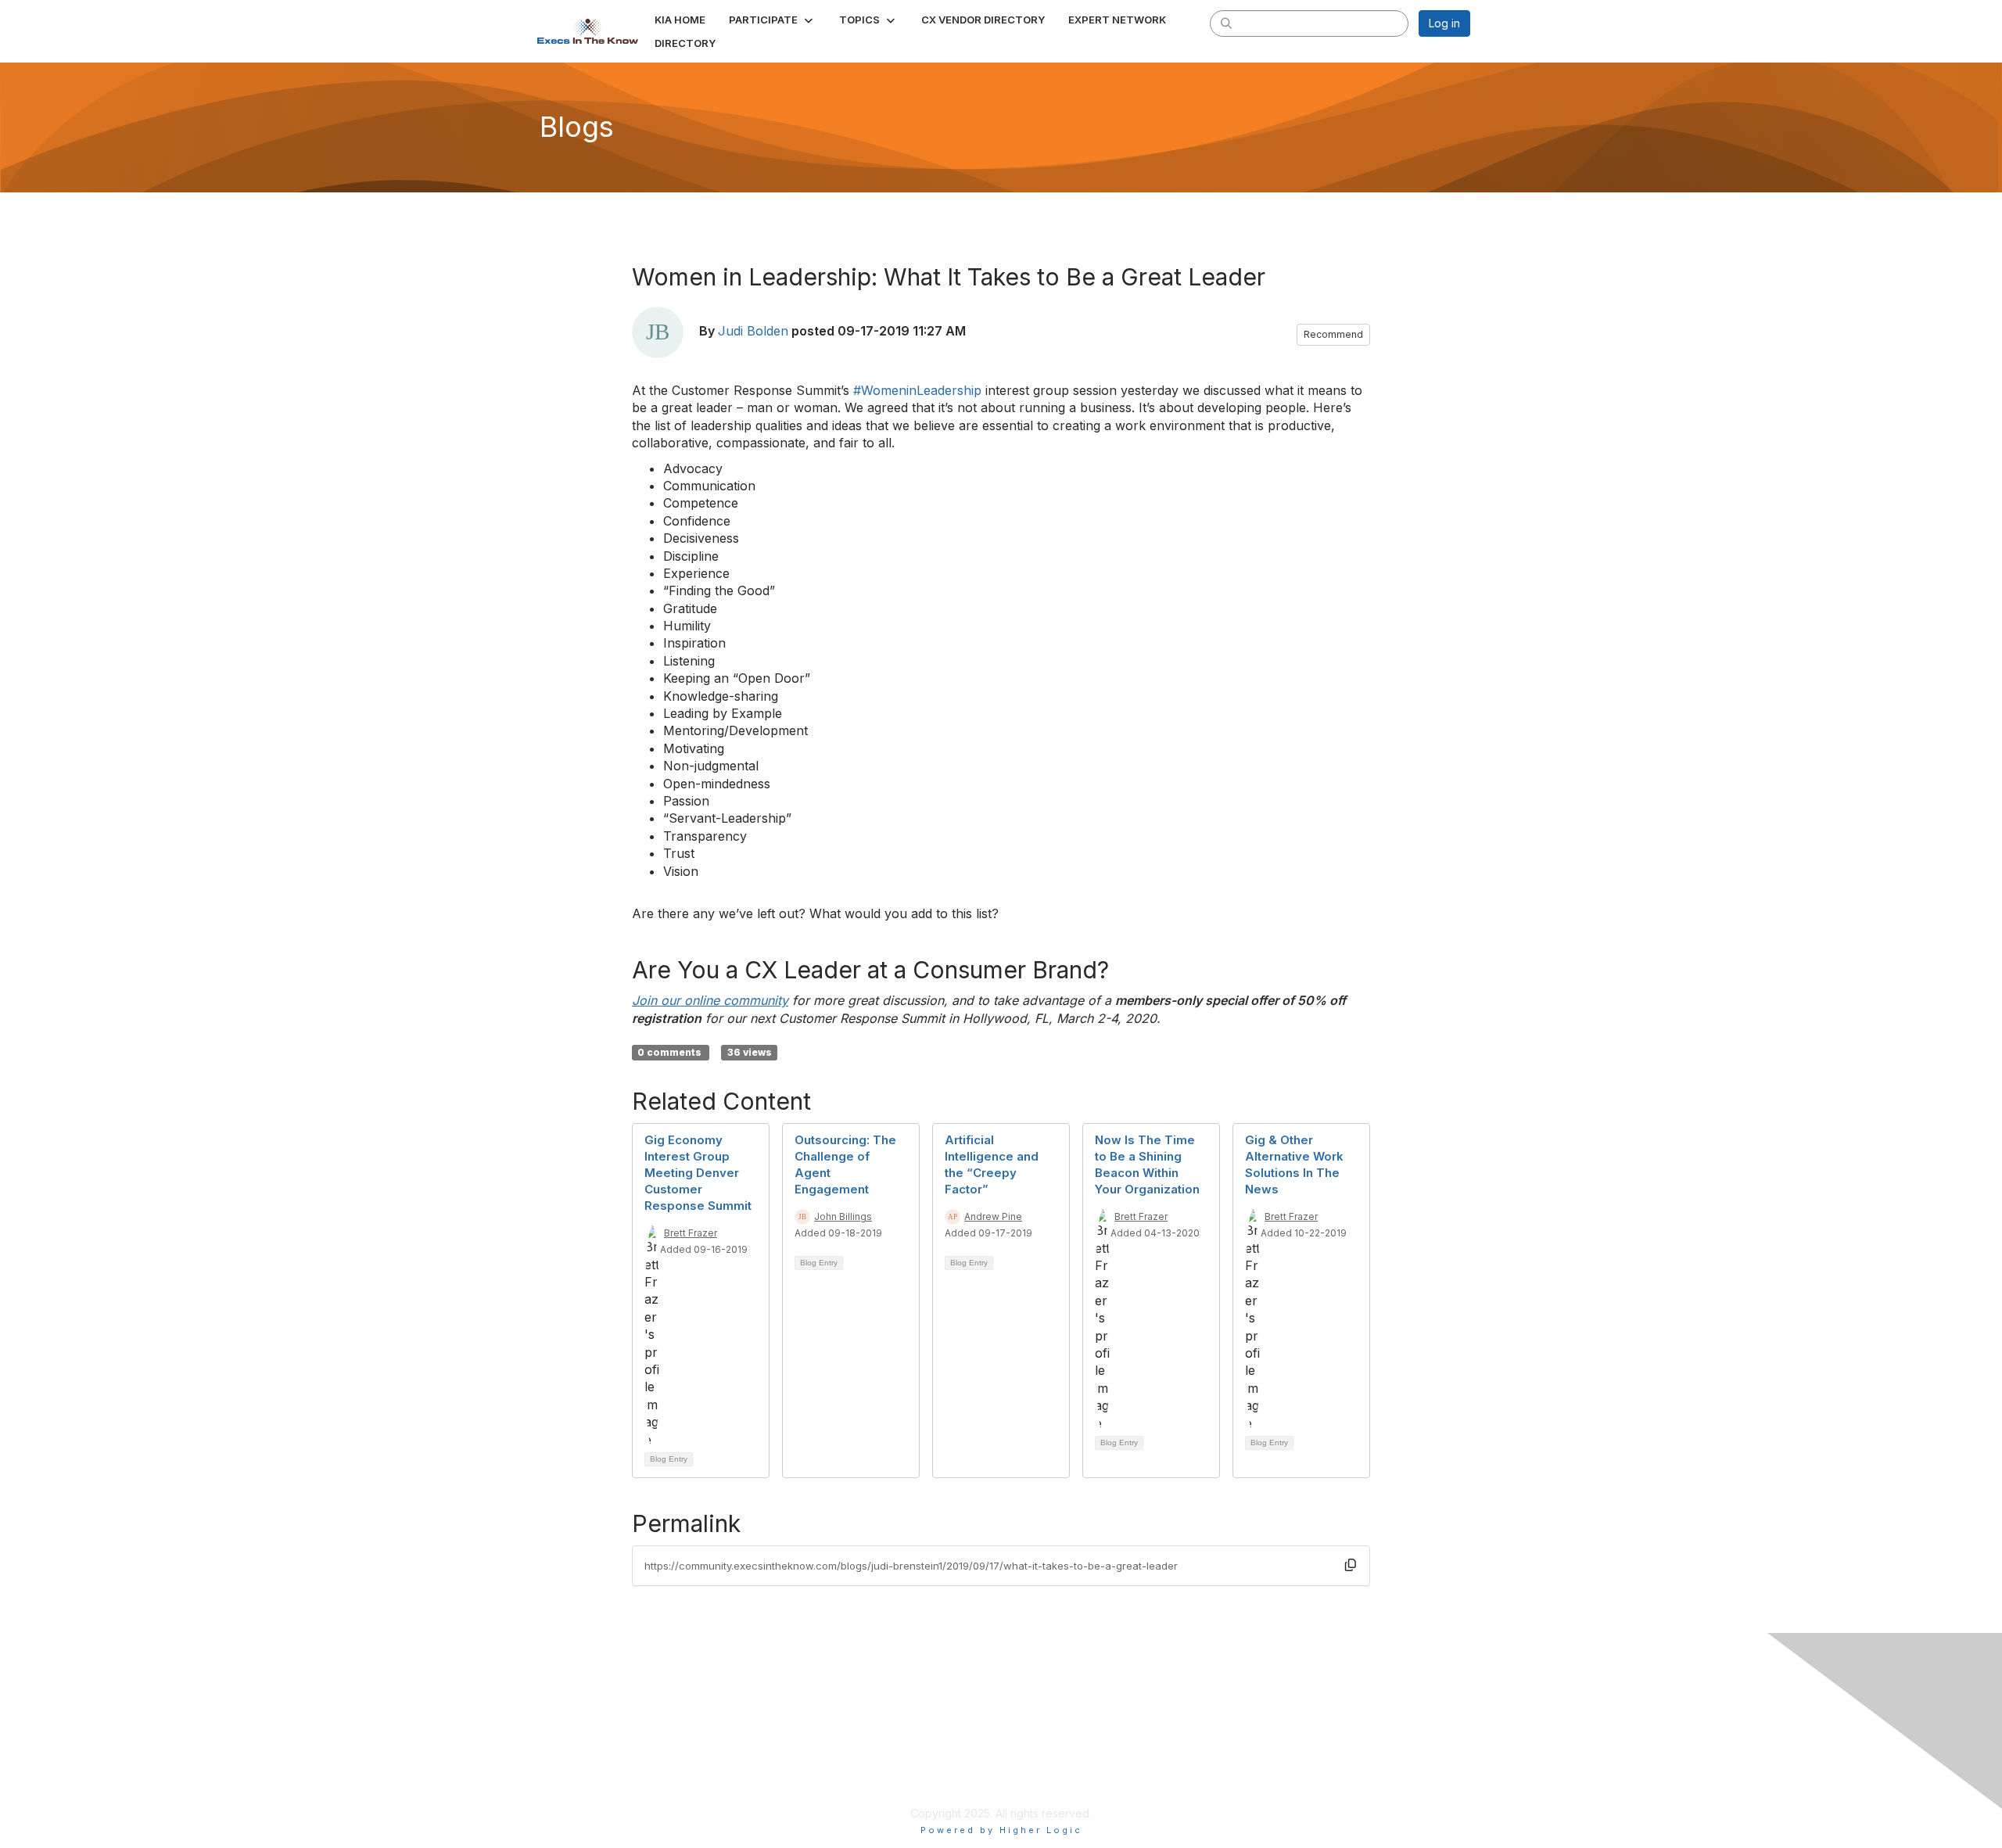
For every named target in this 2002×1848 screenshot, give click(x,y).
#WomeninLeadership (917, 390)
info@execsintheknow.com (1227, 1739)
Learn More (887, 1767)
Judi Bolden (753, 331)
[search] (1226, 23)
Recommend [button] (1333, 334)
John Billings (843, 1216)
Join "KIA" (883, 1791)
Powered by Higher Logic (1001, 1830)
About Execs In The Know (1224, 1715)
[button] (772, 20)
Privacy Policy (1194, 1785)
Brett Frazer (691, 1233)
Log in (1444, 23)
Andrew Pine (993, 1216)
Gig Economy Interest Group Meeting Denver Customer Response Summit (698, 1173)
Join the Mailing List (1207, 1762)
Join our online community (710, 1000)
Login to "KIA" (893, 1744)
